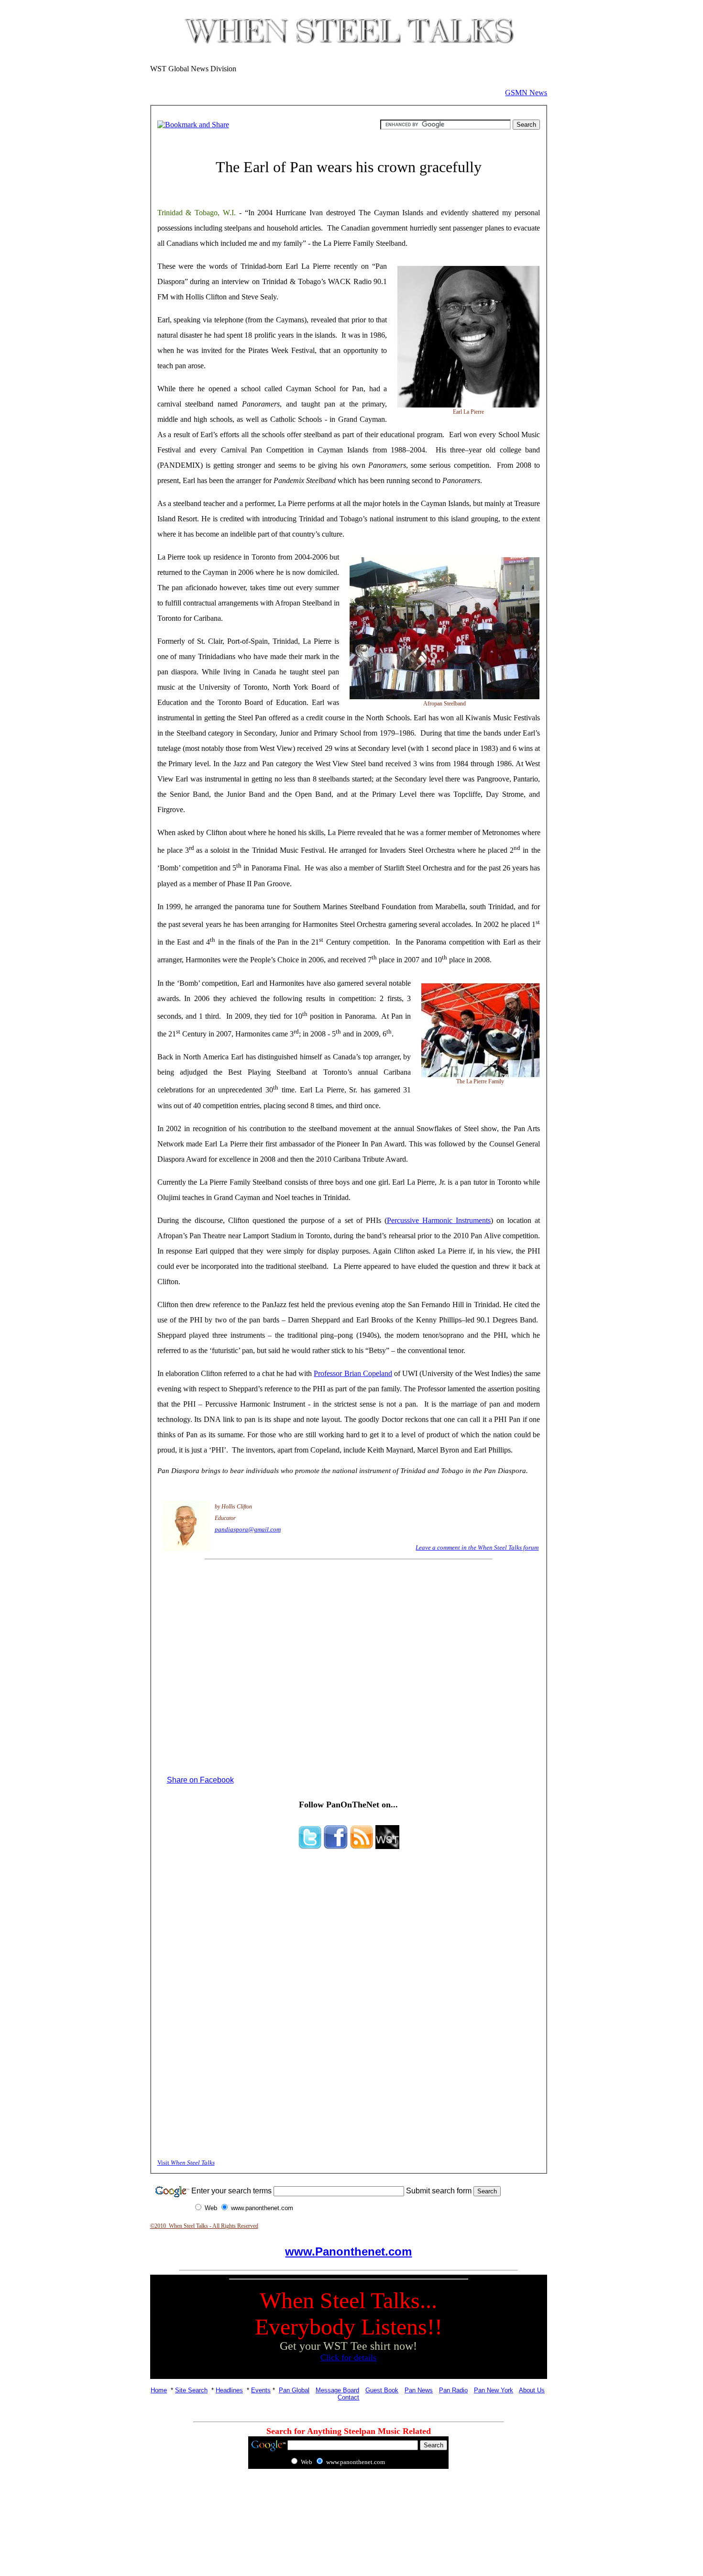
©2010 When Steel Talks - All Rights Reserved (204, 2226)
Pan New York (494, 2390)
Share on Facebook (200, 1780)
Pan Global (294, 2390)
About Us (532, 2390)
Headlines (229, 2390)
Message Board (337, 2390)
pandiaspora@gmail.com (248, 1529)
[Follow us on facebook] (336, 1846)
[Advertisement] (349, 2499)
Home (159, 2390)
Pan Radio (453, 2390)
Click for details (348, 2357)
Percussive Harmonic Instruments (439, 1220)
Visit (186, 2163)
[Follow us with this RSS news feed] (362, 1846)
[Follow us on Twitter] (310, 1846)
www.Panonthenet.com (348, 2251)
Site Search (191, 2390)
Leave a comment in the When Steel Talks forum (477, 1547)
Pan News (419, 2390)
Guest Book (382, 2390)
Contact (348, 2397)
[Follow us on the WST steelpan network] (387, 1846)
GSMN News (526, 93)
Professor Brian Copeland (353, 1373)
